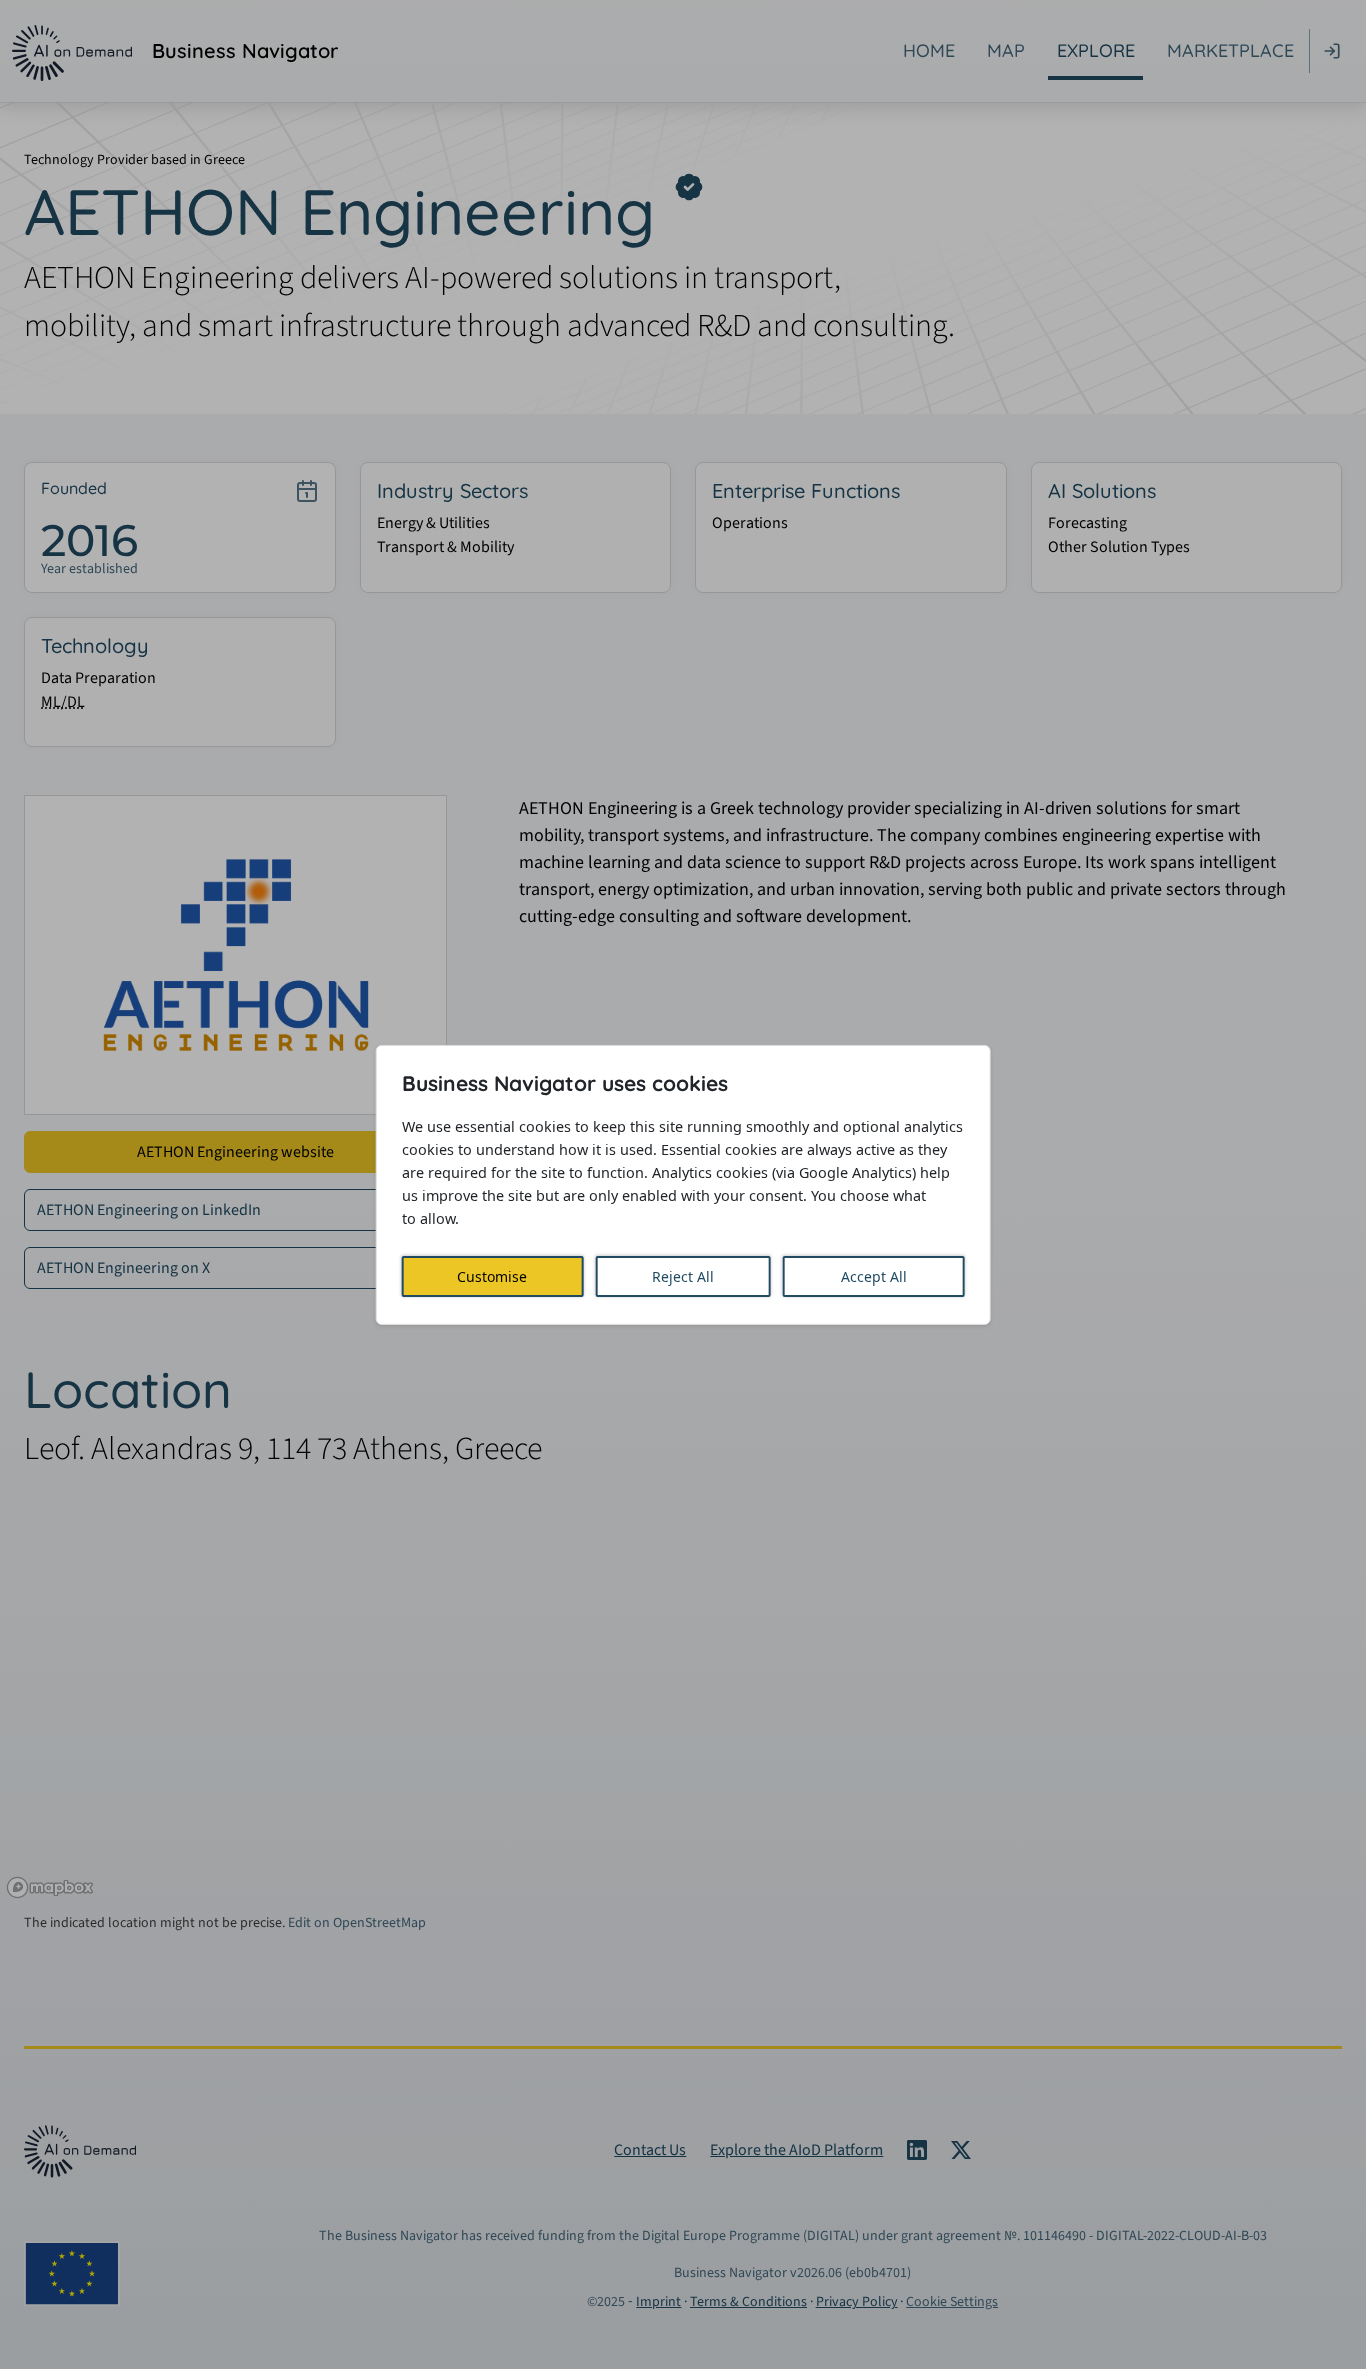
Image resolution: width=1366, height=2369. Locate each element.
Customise (492, 1276)
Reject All (683, 1276)
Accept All (874, 1276)
